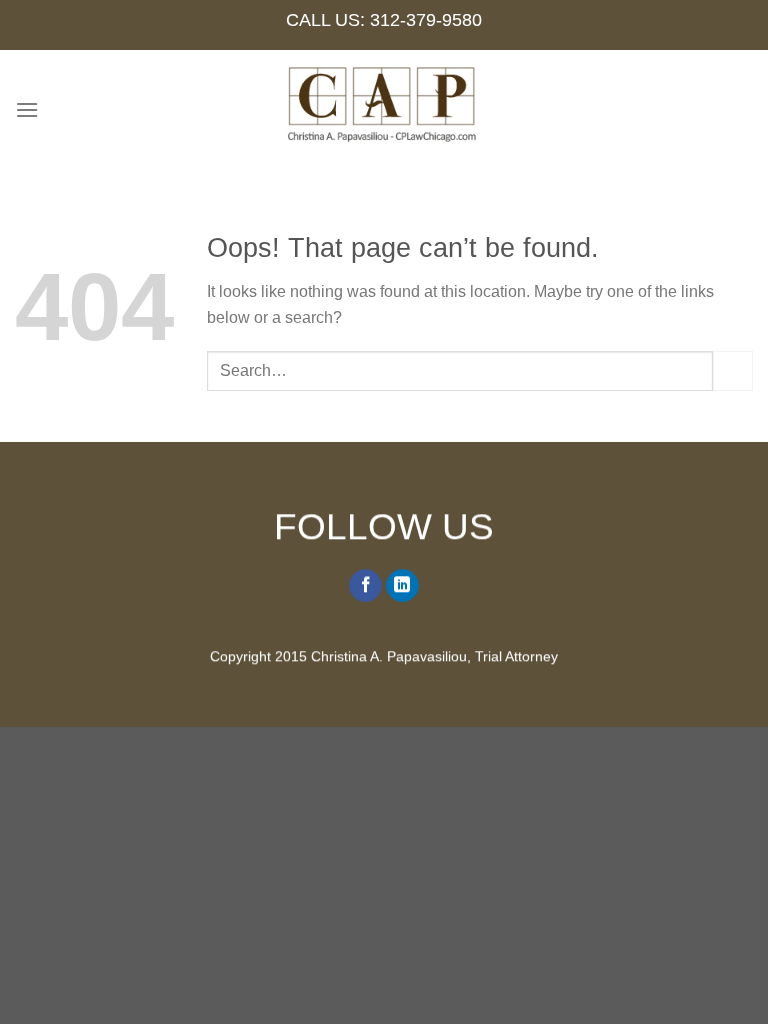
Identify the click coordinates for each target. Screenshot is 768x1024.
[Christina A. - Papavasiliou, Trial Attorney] (384, 110)
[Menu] (27, 109)
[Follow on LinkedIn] (402, 586)
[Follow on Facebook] (365, 586)
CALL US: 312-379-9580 (384, 20)
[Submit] (733, 370)
